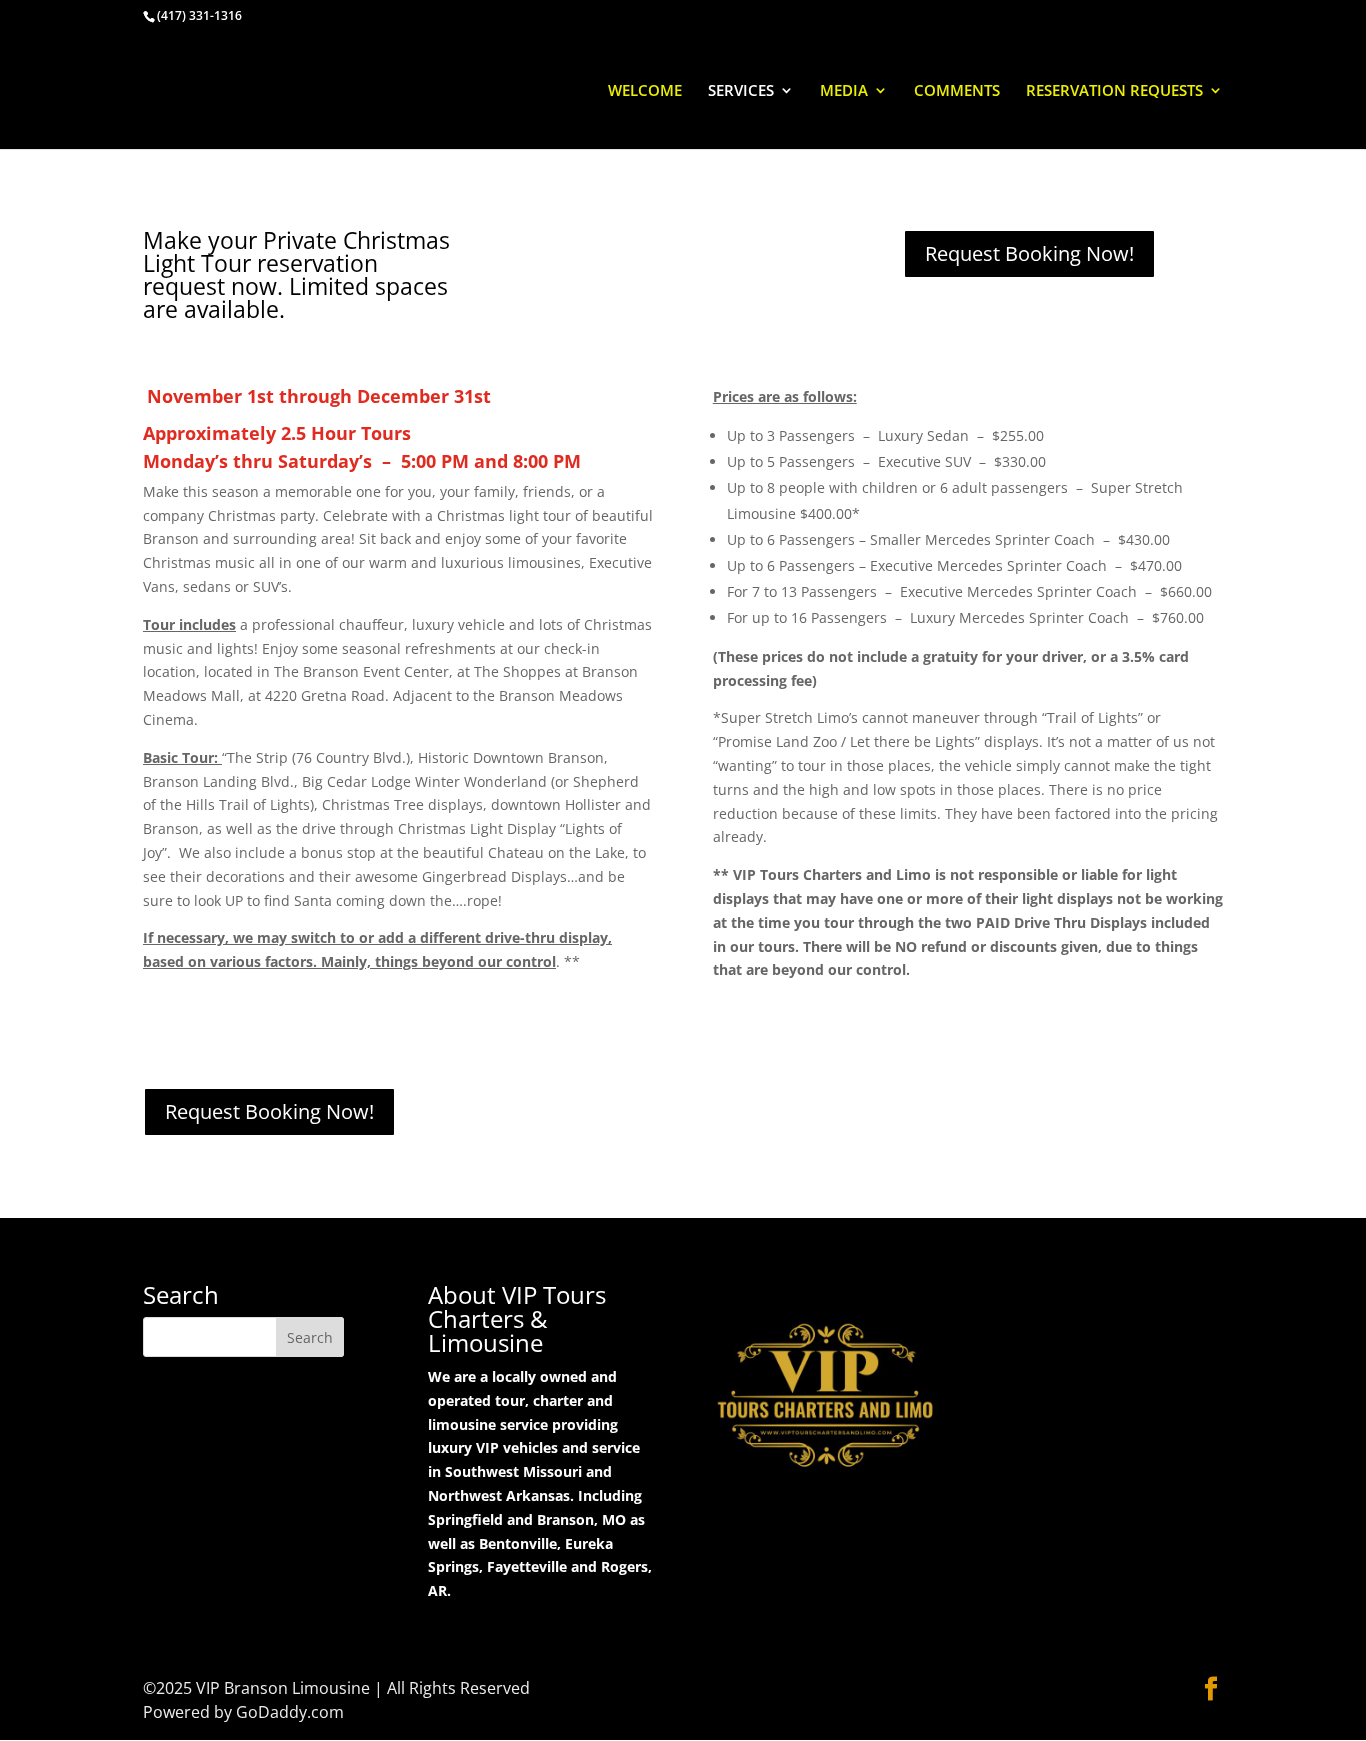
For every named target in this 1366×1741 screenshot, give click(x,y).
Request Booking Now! (1029, 253)
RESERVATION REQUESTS (1114, 91)
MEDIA (844, 91)
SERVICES (741, 91)
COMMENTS (957, 91)
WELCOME (645, 91)
